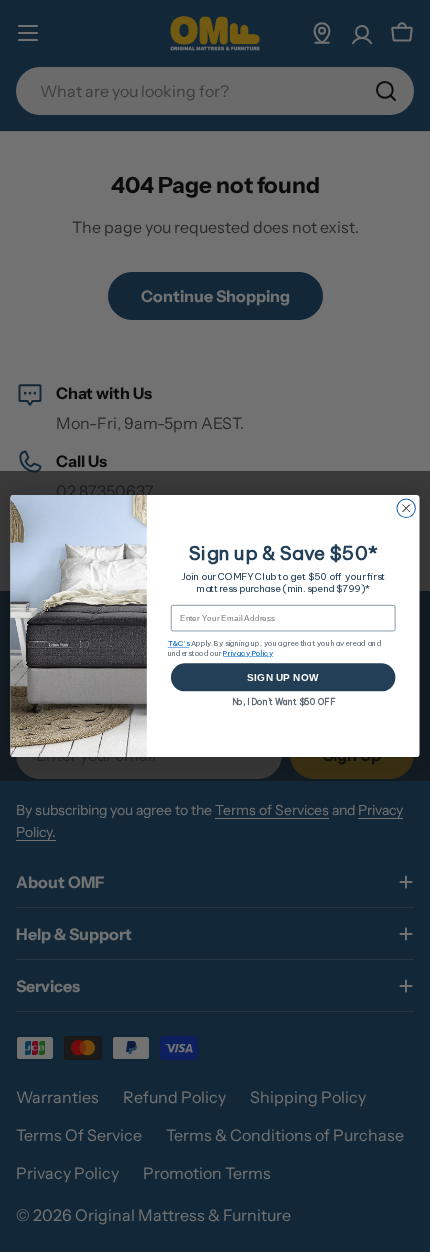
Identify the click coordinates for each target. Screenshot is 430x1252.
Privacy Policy (248, 652)
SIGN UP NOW (283, 677)
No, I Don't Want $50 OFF (283, 701)
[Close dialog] (406, 508)
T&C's (179, 643)
